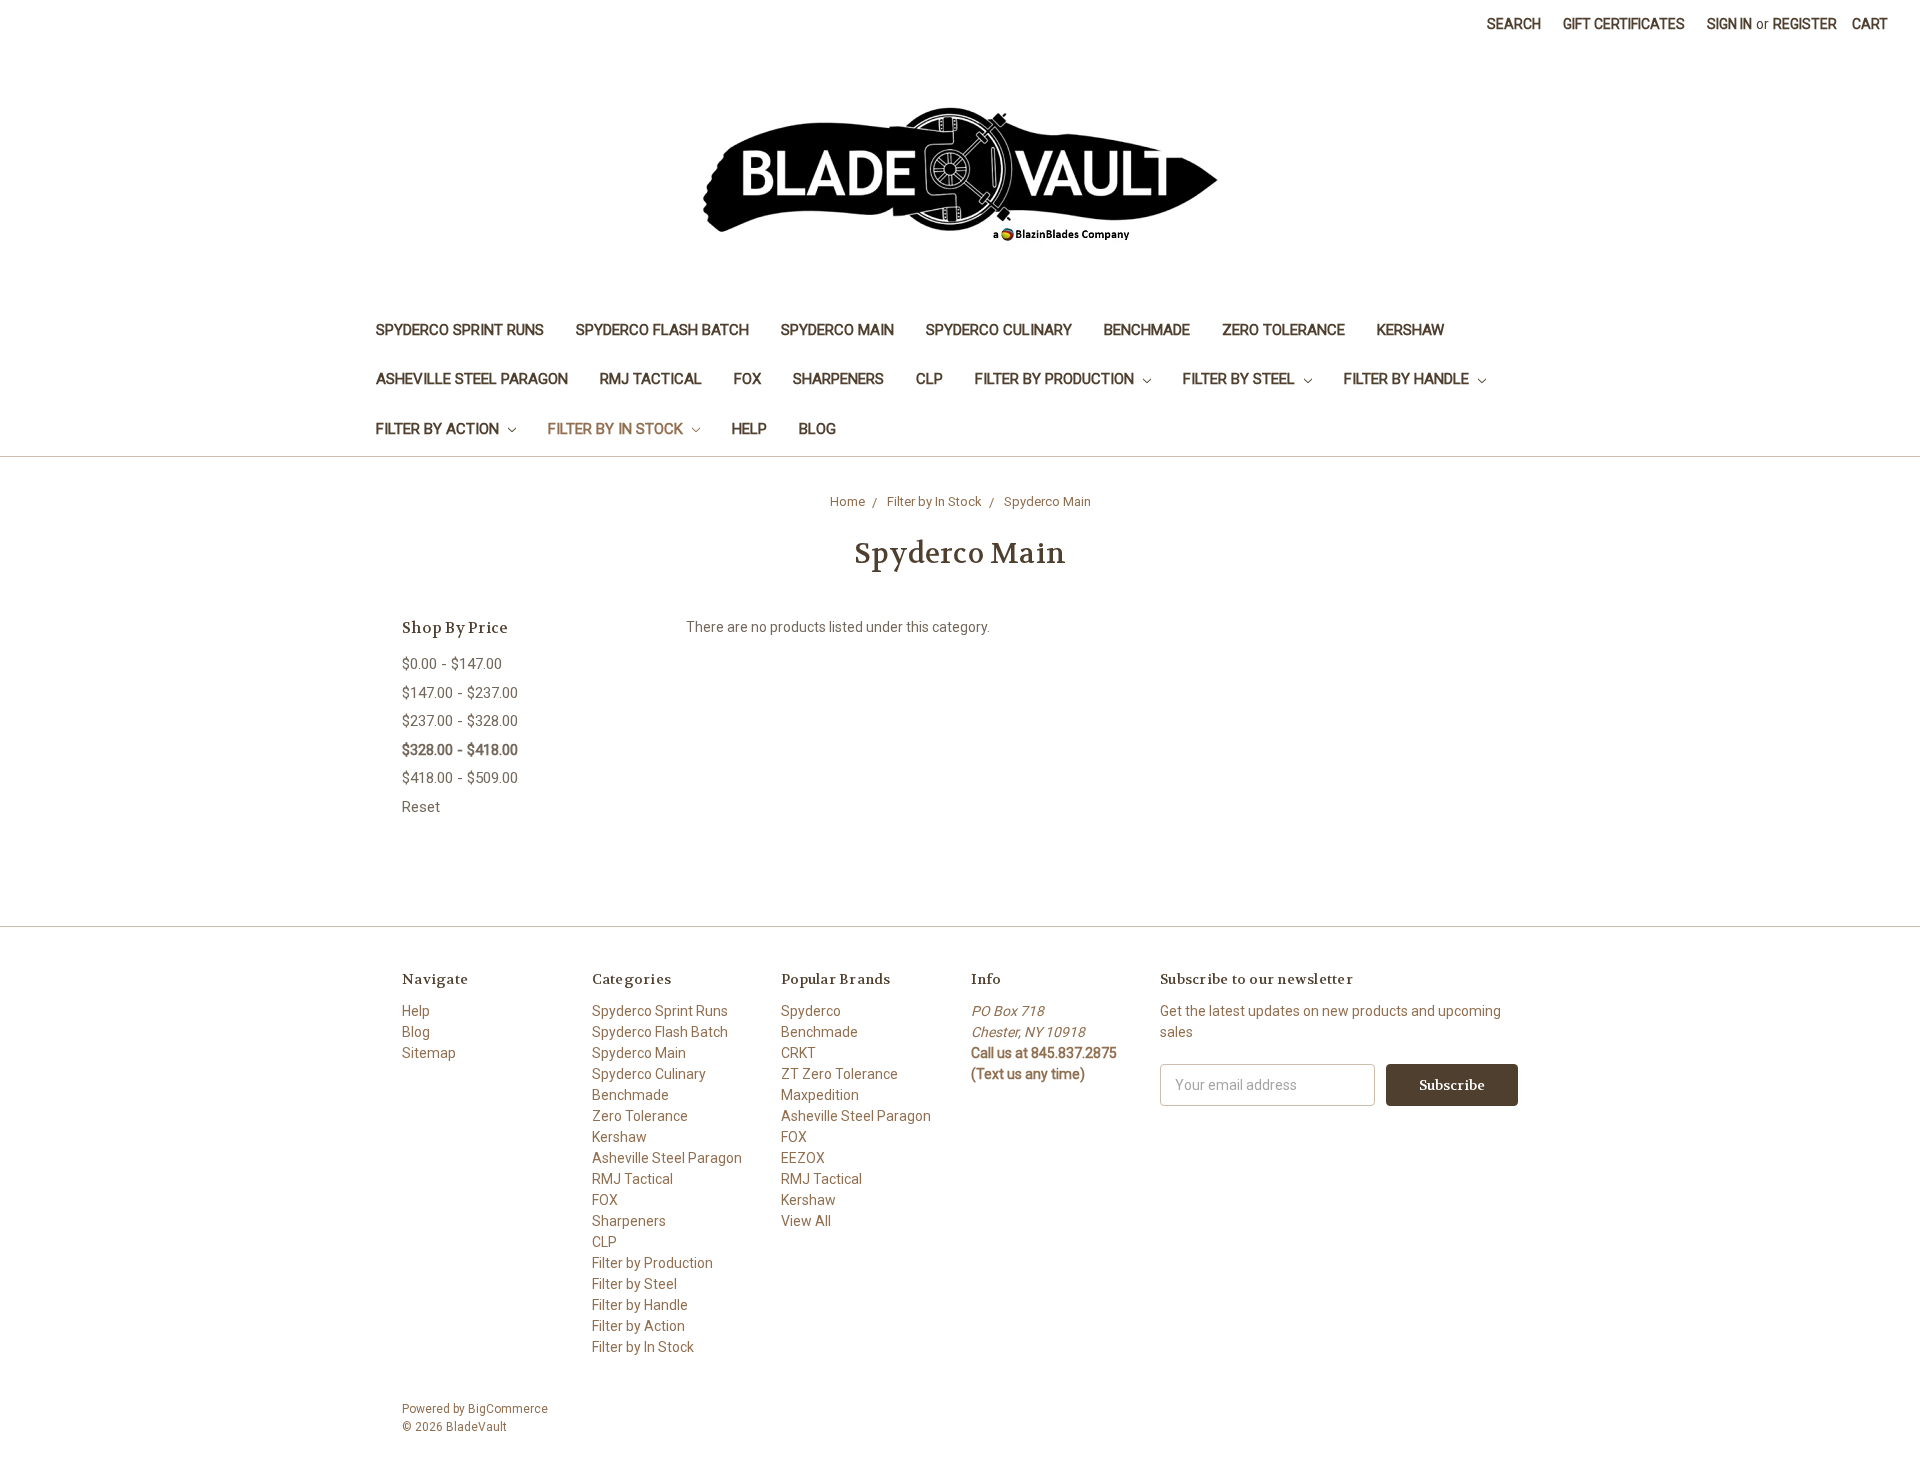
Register (1805, 24)
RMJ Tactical (651, 379)
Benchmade (1147, 330)
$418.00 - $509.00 (460, 778)
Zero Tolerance (1283, 330)
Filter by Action (439, 429)
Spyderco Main (837, 330)
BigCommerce (508, 1409)
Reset (421, 807)
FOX (747, 379)
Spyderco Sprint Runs (460, 330)
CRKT (798, 1053)
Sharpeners (838, 379)
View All (806, 1221)
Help (749, 429)
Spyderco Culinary (999, 330)
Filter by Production (1056, 379)
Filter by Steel (1241, 379)
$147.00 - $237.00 (460, 693)
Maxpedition (820, 1095)
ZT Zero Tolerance (839, 1074)
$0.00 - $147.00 (452, 664)
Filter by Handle (1408, 379)
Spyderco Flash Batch (662, 330)
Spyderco (811, 1011)
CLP (929, 379)
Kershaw (1410, 330)
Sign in (1729, 24)
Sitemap (429, 1053)
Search (1514, 24)
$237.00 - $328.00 (460, 721)
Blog (817, 429)
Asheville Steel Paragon (472, 379)
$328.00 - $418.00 (460, 750)
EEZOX (803, 1158)
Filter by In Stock (617, 429)
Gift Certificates (1624, 24)
